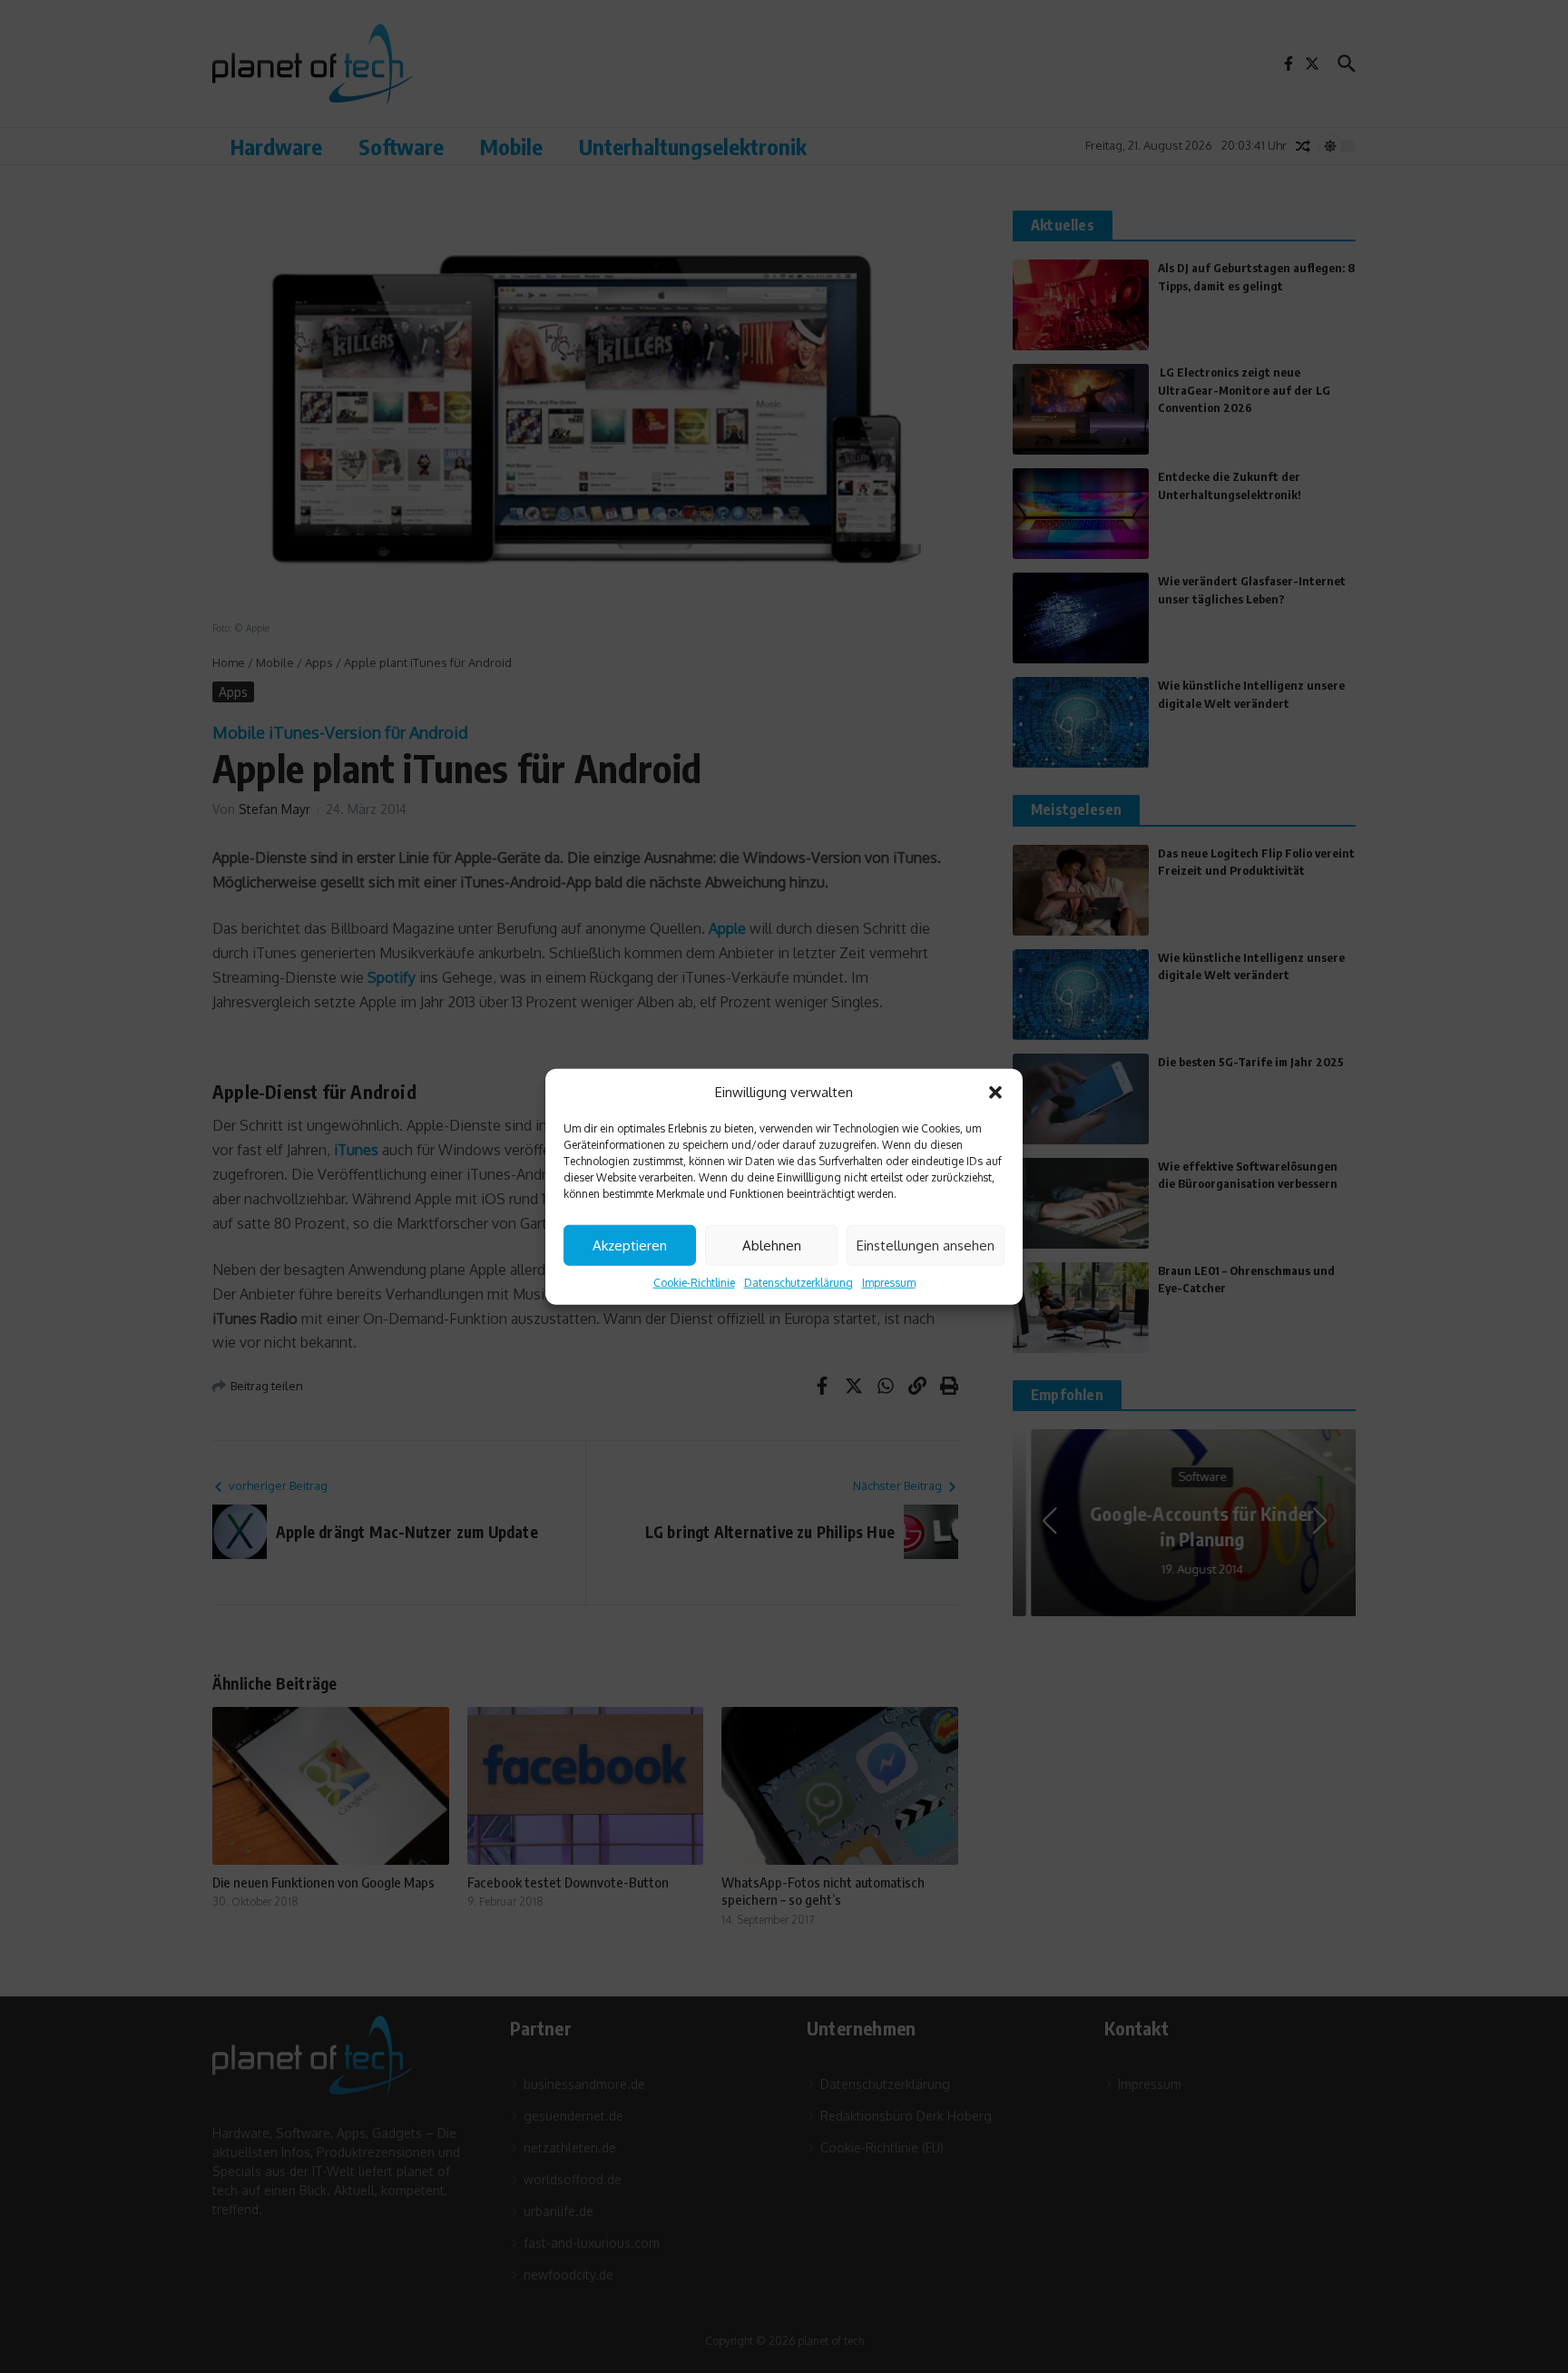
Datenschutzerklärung (799, 1283)
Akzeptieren (630, 1245)
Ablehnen (772, 1245)
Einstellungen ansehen (926, 1245)
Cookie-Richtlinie (694, 1283)
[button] (995, 1093)
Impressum (889, 1283)
